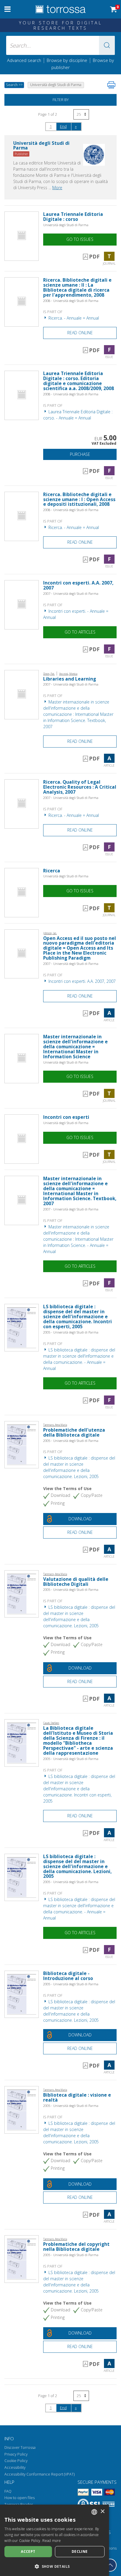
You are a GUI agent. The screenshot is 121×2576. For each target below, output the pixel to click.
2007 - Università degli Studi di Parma (71, 593)
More (57, 188)
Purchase (80, 454)
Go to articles (80, 632)
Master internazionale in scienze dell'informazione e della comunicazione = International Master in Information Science (75, 1047)
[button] (107, 45)
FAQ (8, 2491)
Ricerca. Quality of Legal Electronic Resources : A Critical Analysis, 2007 (80, 787)
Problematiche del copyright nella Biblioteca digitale (76, 2247)
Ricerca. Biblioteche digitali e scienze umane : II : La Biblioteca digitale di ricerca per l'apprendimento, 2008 (77, 288)
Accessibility (15, 2467)
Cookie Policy (16, 2461)
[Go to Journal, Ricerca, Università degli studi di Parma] (22, 892)
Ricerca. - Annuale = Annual (73, 318)
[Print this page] (111, 85)
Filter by (61, 100)
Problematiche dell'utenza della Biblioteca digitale (74, 1433)
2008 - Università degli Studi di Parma (71, 301)
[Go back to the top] (110, 2565)
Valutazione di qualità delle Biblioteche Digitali (76, 1582)
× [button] (102, 2512)
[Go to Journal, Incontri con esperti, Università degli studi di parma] (22, 1139)
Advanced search (24, 60)
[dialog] (54, 2540)
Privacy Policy (16, 2454)
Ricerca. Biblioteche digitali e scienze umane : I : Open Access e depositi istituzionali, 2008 (79, 499)
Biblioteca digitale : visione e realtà (77, 2098)
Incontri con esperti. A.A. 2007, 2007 (78, 585)
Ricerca (52, 871)
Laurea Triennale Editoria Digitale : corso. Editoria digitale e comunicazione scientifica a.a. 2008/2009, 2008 (79, 381)
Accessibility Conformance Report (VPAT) (40, 2474)
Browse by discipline (67, 60)
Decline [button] (80, 2551)
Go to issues (80, 239)
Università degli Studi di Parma (66, 225)
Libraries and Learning (70, 679)
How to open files (20, 2498)
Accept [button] (28, 2551)
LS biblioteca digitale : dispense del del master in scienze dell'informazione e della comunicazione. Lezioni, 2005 (77, 1866)
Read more (52, 2541)
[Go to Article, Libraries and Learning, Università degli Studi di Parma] (22, 694)
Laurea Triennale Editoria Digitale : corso (73, 217)
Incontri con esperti (66, 1117)
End (63, 126)
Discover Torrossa (20, 2447)
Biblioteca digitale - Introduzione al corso (68, 1976)
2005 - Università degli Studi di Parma (71, 1332)
